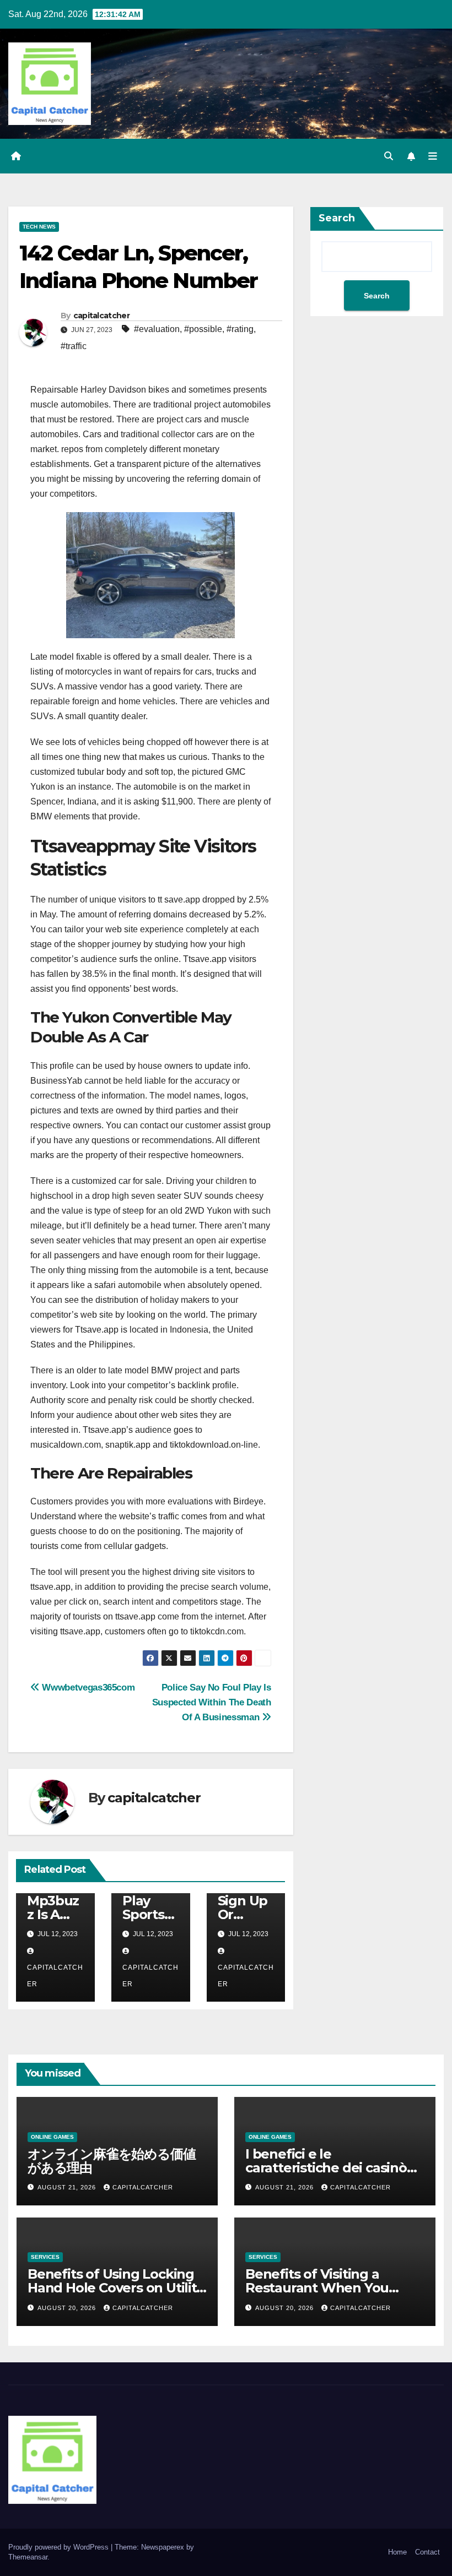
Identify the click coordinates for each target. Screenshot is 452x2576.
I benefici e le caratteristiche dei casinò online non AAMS (326, 2168)
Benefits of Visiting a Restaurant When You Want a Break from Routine (335, 2288)
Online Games (52, 2137)
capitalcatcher (101, 316)
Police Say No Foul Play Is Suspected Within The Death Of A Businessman (212, 1702)
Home (397, 2552)
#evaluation (157, 329)
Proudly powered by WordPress (60, 2547)
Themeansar (28, 2557)
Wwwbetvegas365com (87, 1687)
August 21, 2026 (68, 2187)
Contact (427, 2552)
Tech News (39, 227)
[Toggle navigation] (433, 156)
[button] (389, 156)
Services (45, 2257)
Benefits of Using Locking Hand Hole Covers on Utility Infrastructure (115, 2288)
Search (337, 218)
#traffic (74, 346)
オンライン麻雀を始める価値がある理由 (111, 2161)
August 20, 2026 (68, 2308)
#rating (240, 329)
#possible (203, 329)
